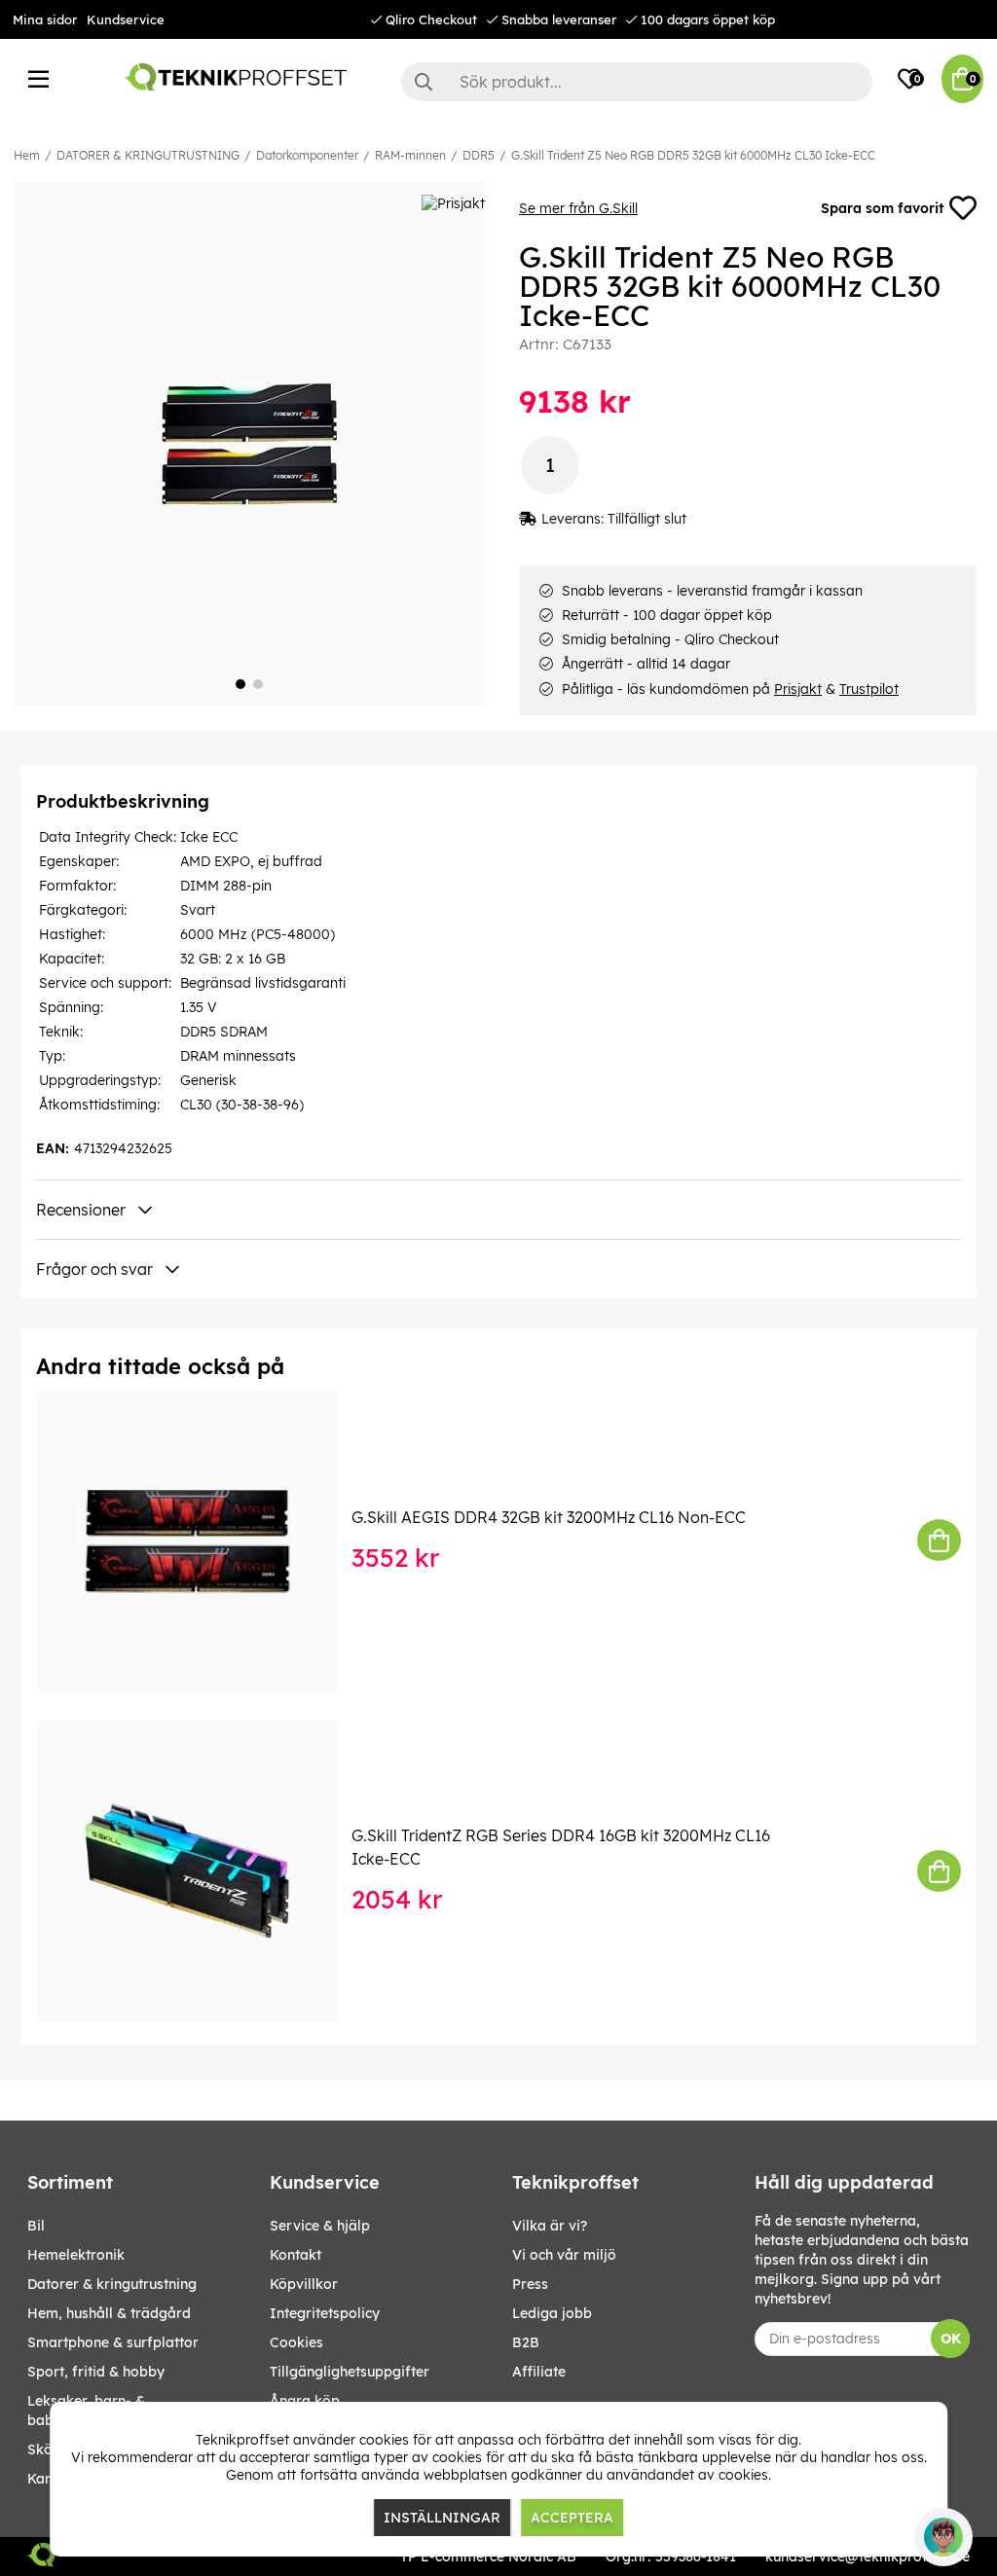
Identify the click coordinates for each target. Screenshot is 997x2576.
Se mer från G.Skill (578, 208)
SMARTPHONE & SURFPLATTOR (113, 2342)
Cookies (296, 2342)
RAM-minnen (410, 155)
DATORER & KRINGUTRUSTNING (148, 155)
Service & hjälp (320, 2226)
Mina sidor (45, 19)
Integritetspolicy (325, 2313)
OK (951, 2339)
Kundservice (126, 19)
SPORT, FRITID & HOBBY (96, 2372)
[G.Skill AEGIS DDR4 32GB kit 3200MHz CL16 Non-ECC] (201, 1541)
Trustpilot (869, 689)
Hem (27, 155)
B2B (526, 2342)
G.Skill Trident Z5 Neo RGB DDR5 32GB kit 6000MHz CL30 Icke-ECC (693, 155)
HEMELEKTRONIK (76, 2255)
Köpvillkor (304, 2284)
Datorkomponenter (307, 155)
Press (530, 2284)
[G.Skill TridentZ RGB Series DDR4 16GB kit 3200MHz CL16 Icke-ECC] (201, 1871)
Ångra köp (305, 2401)
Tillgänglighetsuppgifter (350, 2372)
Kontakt (295, 2255)
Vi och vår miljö (564, 2255)
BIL (36, 2226)
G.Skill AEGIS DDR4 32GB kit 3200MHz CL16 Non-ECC (549, 1517)
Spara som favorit (882, 208)
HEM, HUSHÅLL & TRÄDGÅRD (109, 2313)
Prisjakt (798, 689)
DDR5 (479, 155)
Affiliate (539, 2372)
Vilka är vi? (550, 2226)
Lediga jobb (552, 2313)
